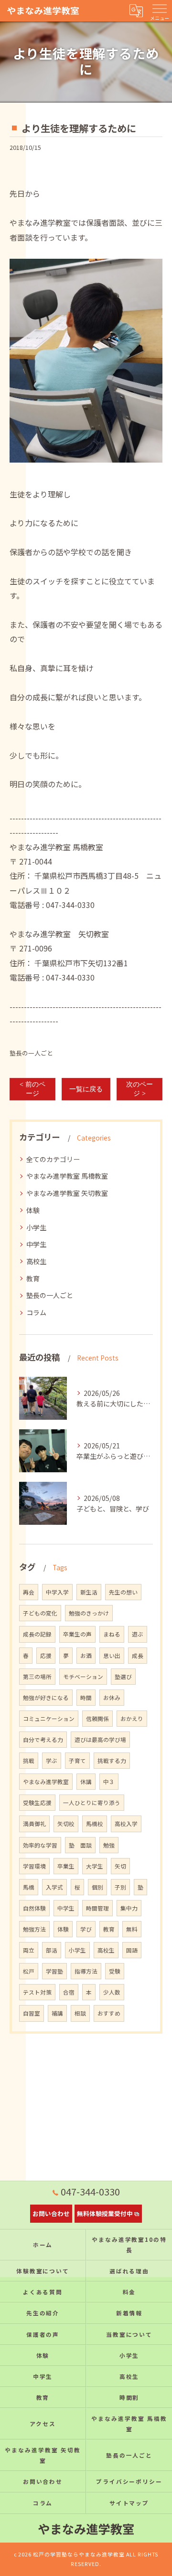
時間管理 (97, 1908)
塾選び (123, 1677)
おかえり (132, 1719)
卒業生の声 (77, 1634)
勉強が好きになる (46, 1698)
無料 (132, 1929)
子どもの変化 (40, 1613)
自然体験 (34, 1908)
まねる (112, 1634)
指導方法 (86, 1971)
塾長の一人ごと (31, 1053)
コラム (36, 1312)
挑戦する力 (112, 1761)
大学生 (95, 1866)
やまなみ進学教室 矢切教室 (67, 1193)
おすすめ (109, 2013)
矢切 (120, 1866)
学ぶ (52, 1761)
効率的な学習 (40, 1845)
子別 (120, 1887)
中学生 (36, 1244)
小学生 (36, 1227)
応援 (46, 1656)
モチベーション (83, 1677)
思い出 (112, 1656)
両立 (29, 1950)
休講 (86, 1782)
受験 (115, 1971)
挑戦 (29, 1761)
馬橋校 (95, 1824)
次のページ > (140, 1089)
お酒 (86, 1656)
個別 (97, 1887)
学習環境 (34, 1866)
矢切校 (66, 1824)
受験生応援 (37, 1803)
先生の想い (123, 1592)
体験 (33, 1210)
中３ (109, 1782)
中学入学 (57, 1592)
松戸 (29, 1971)
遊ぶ (138, 1634)
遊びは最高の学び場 (100, 1740)
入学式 (54, 1887)
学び (86, 1929)
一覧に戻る (86, 1089)
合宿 (69, 1992)
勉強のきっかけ (89, 1613)
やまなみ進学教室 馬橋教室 (67, 1176)
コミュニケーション (49, 1719)
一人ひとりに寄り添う (92, 1803)
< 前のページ (32, 1089)
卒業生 (66, 1866)
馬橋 (29, 1887)
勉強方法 (34, 1929)
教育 (33, 1278)
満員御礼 (34, 1824)
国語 (132, 1950)
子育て (77, 1761)
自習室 (32, 2013)
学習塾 (54, 1971)
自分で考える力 (43, 1740)
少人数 (112, 1992)
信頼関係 (97, 1719)
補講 (57, 2013)
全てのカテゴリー (53, 1159)
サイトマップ (129, 2503)
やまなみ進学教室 (46, 1782)
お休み (112, 1698)
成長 (138, 1656)
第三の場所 (37, 1677)
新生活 (89, 1592)
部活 (52, 1950)
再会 (29, 1592)
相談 (80, 2013)
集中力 (129, 1908)
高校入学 (126, 1824)
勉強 (109, 1845)
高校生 (36, 1261)
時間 (86, 1698)
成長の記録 (37, 1634)
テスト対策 (37, 1992)
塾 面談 (80, 1845)
